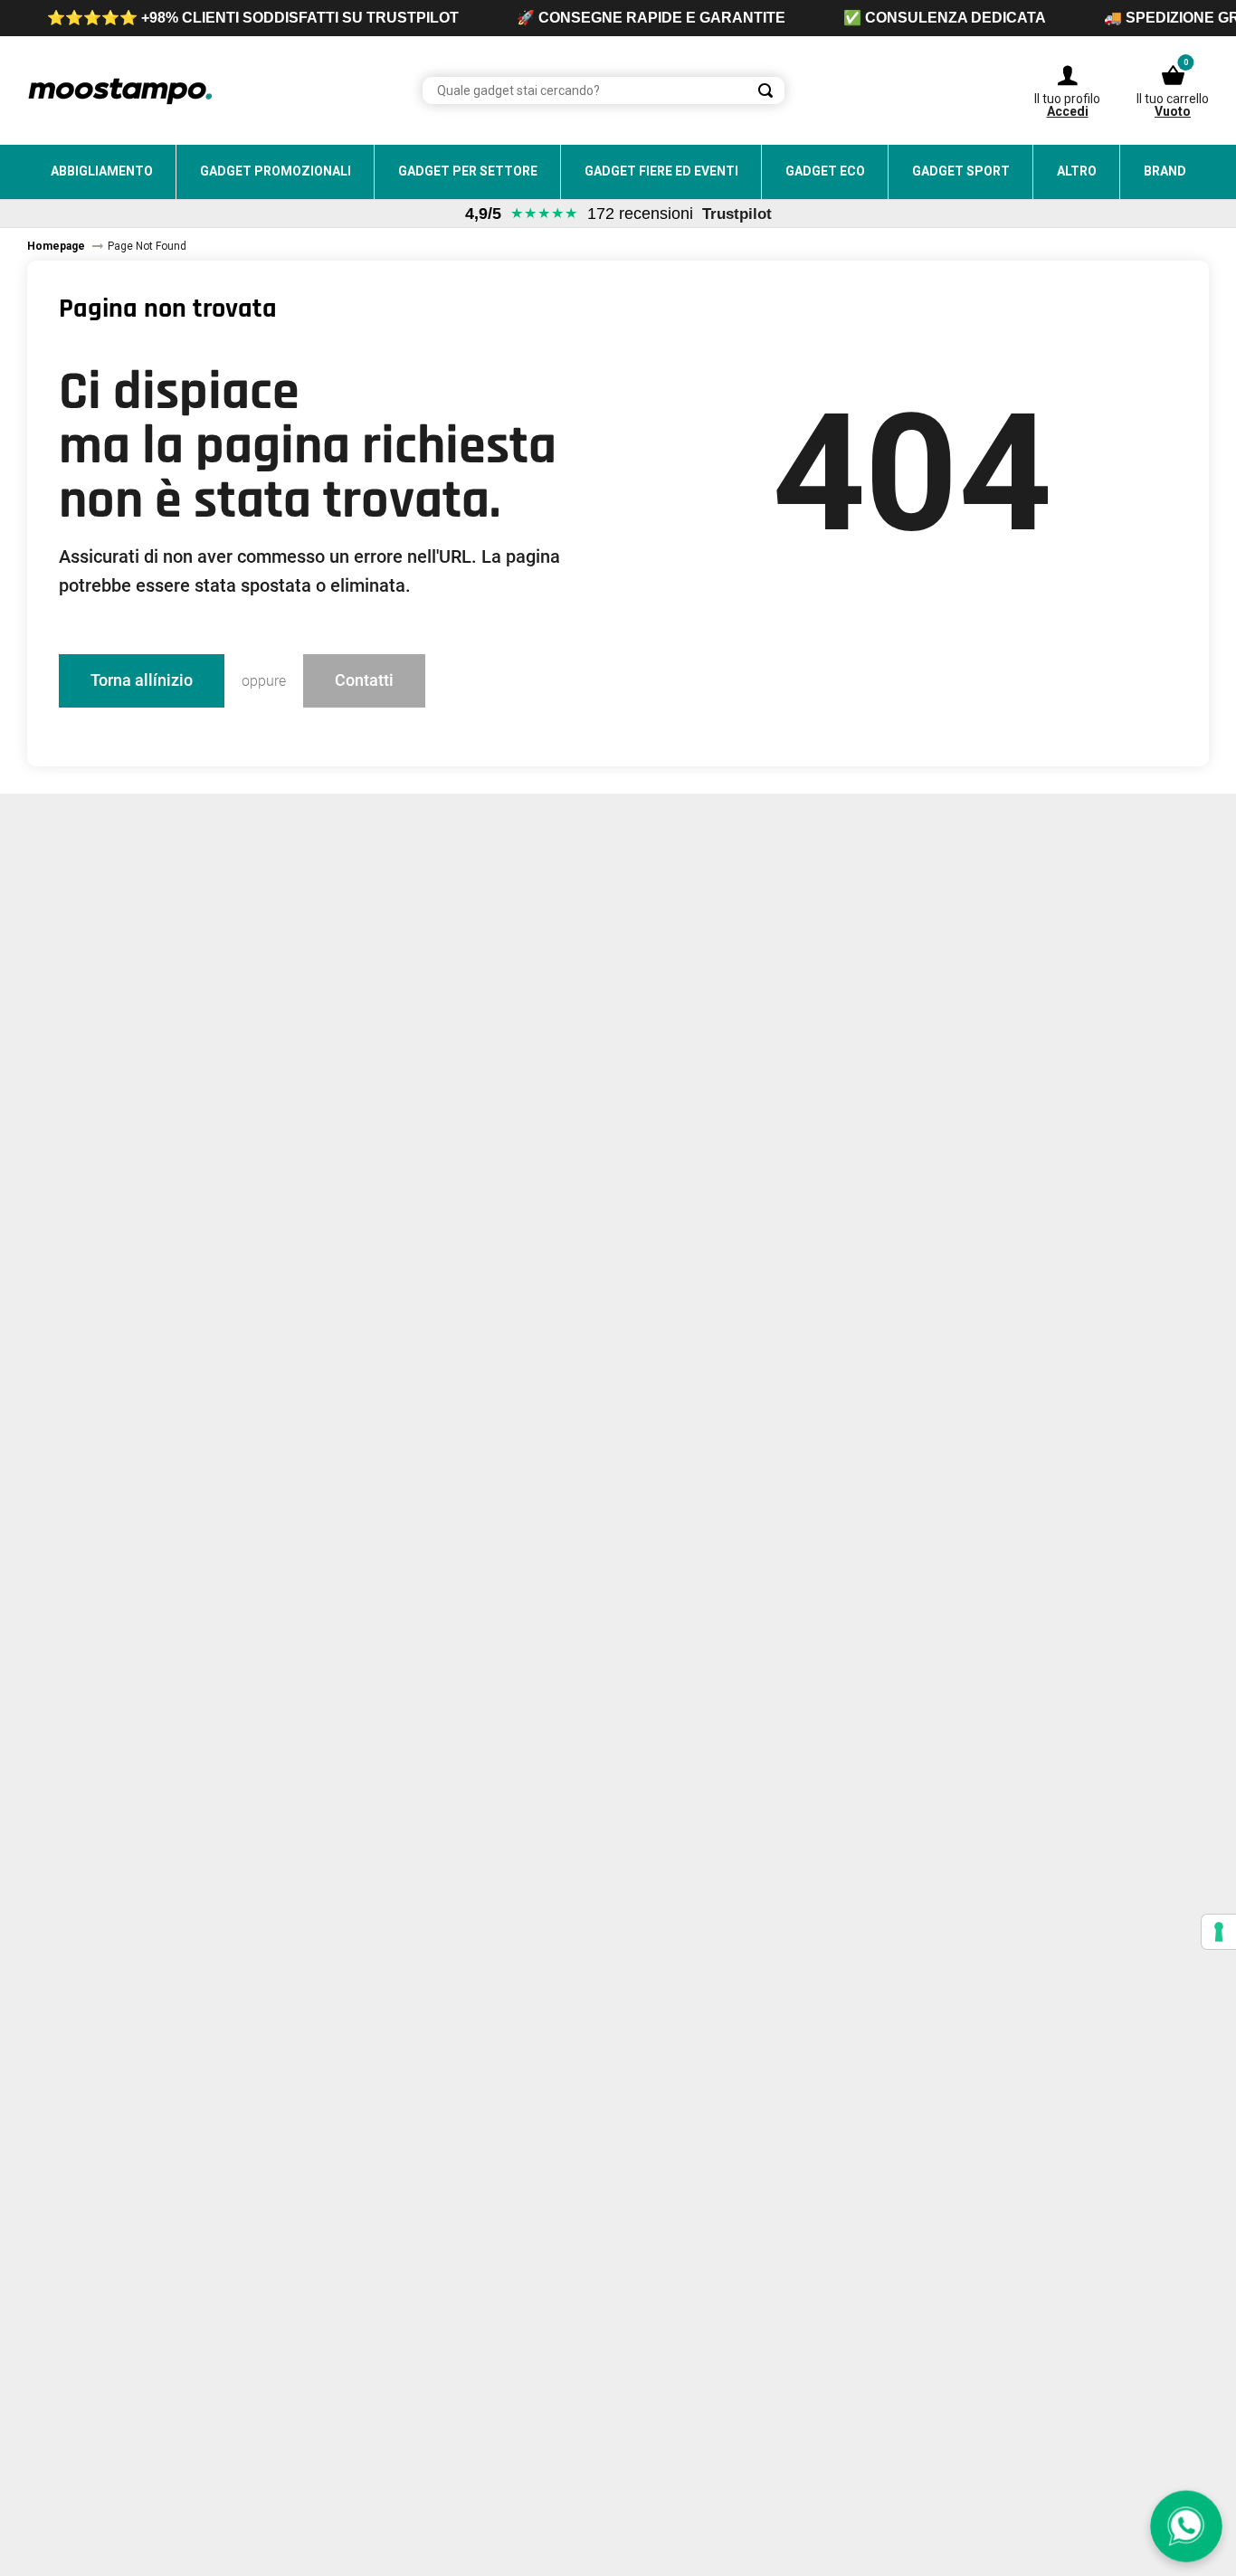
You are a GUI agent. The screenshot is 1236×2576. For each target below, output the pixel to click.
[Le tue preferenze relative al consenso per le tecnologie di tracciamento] (1219, 1932)
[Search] (765, 90)
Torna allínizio (142, 680)
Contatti (364, 680)
